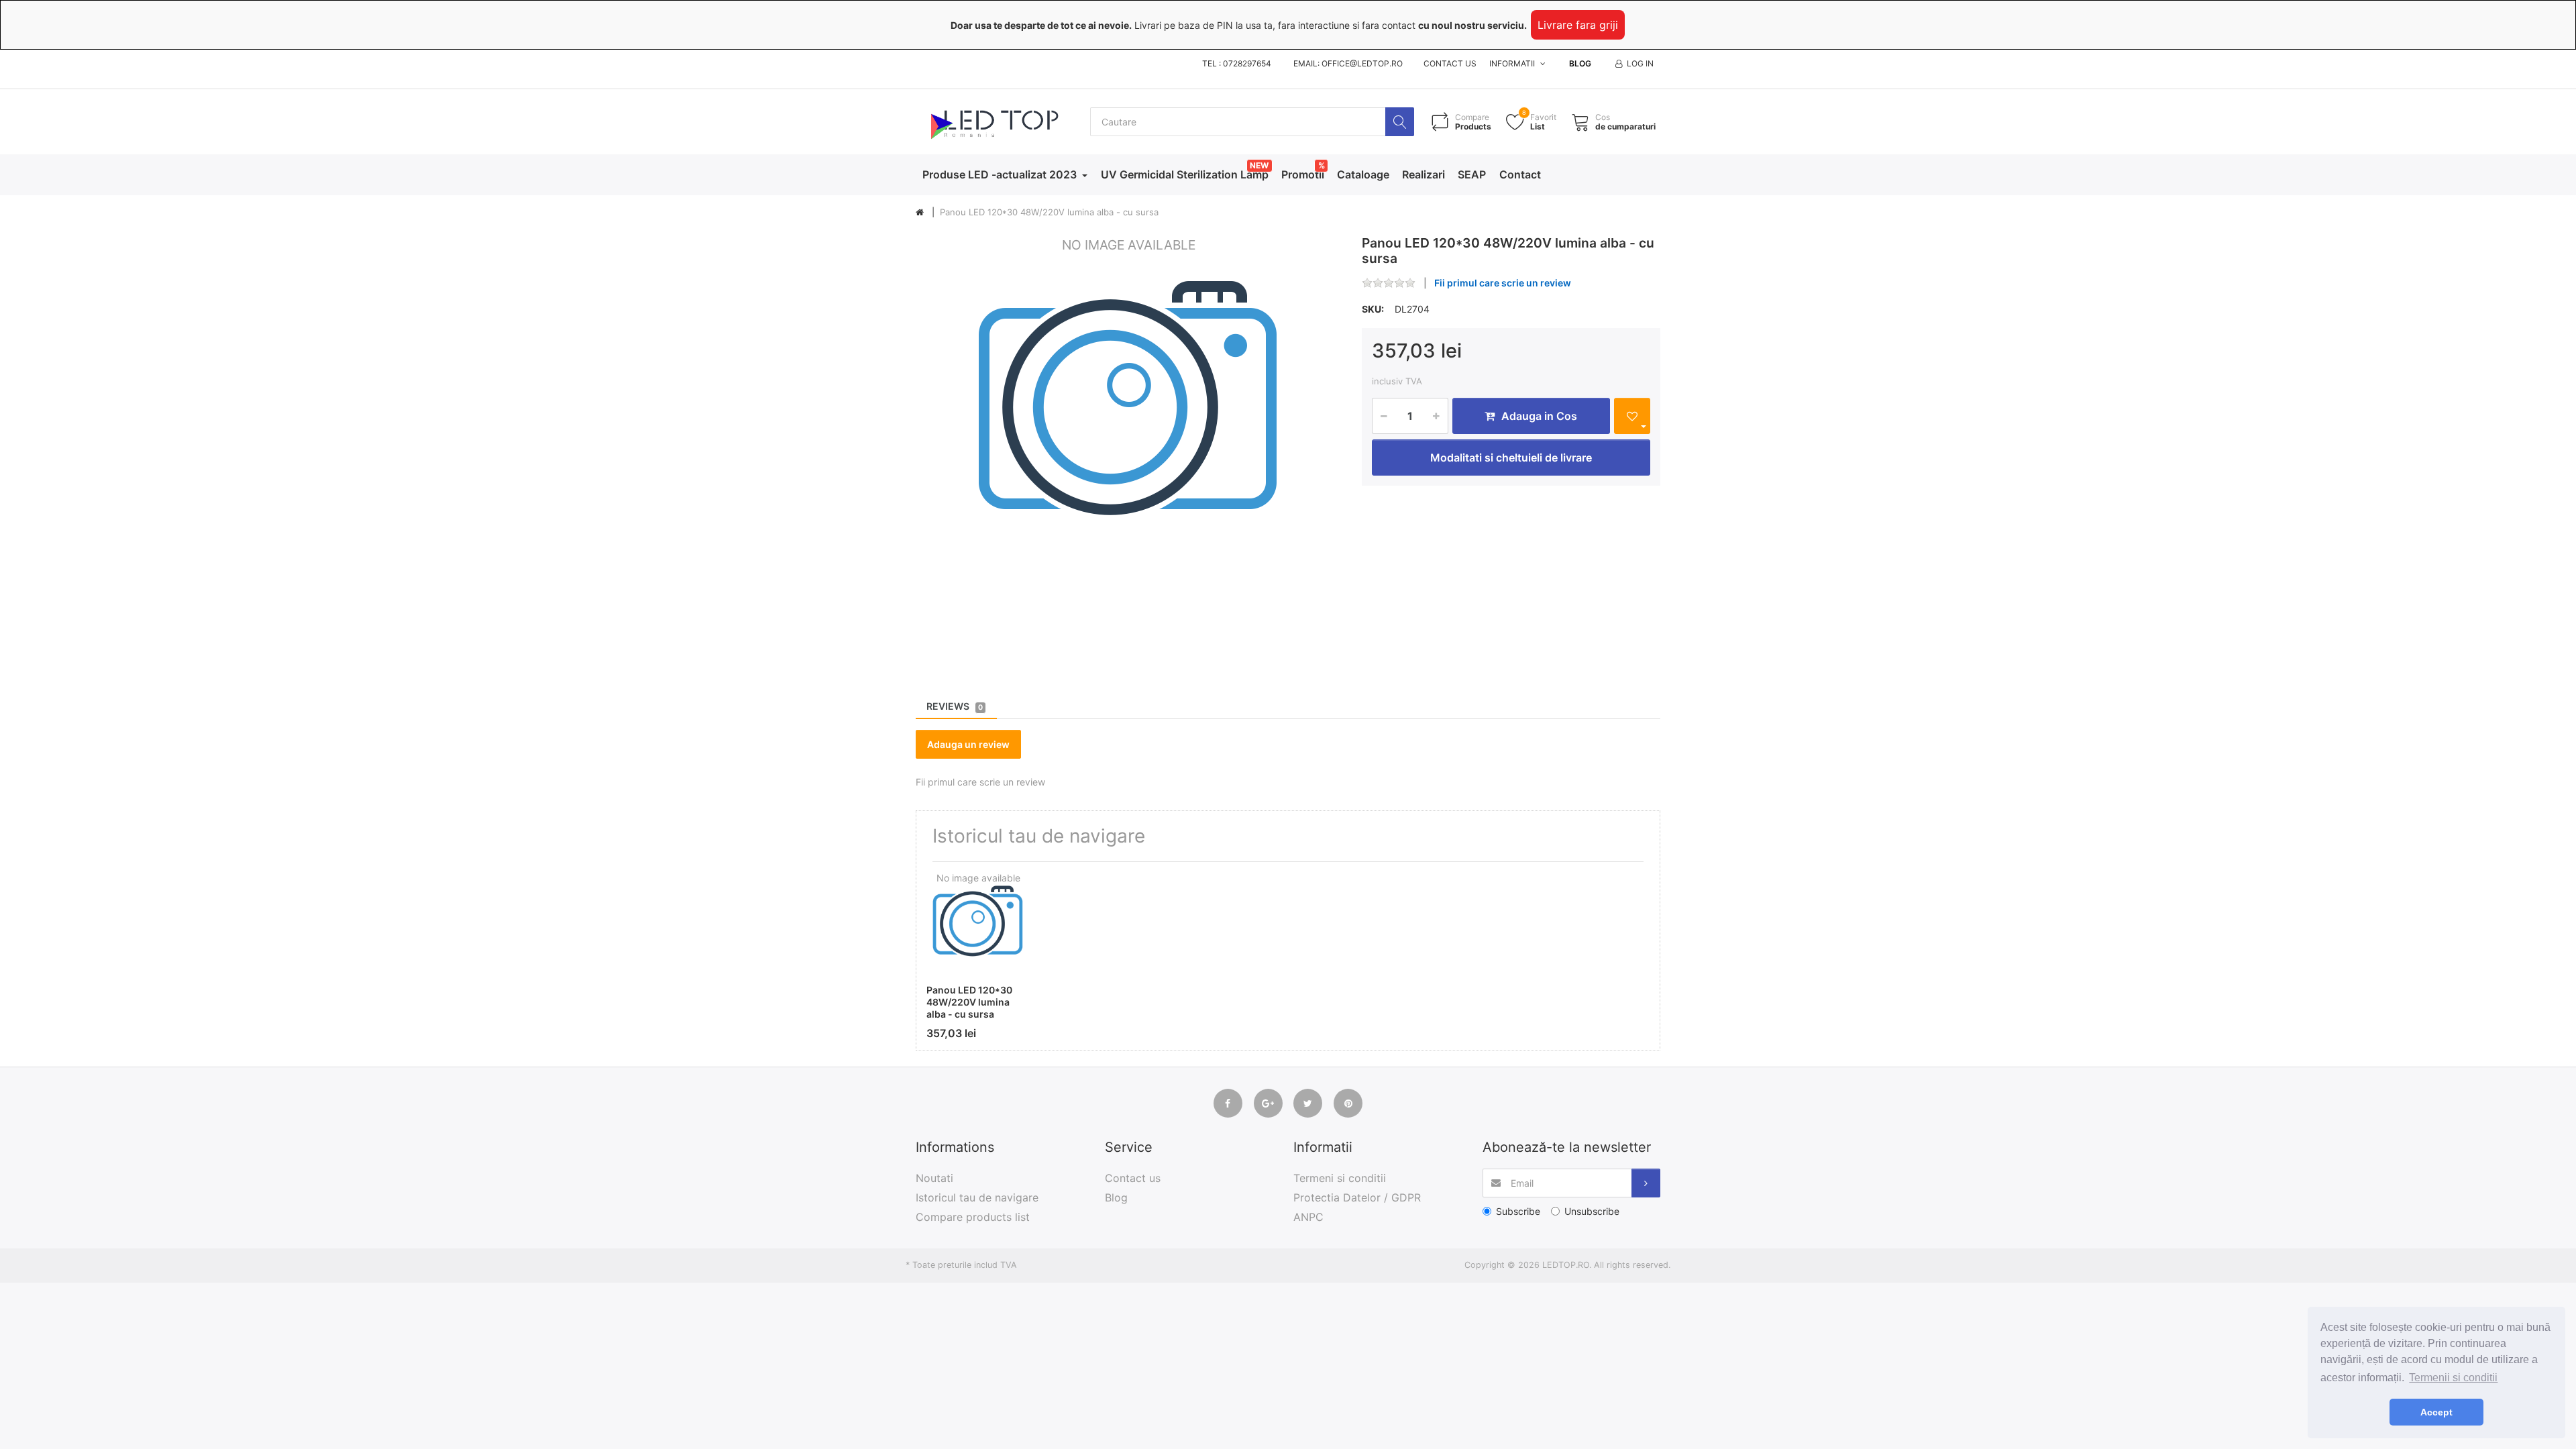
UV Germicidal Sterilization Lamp (1185, 174)
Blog (1580, 63)
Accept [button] (2436, 1412)
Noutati (934, 1178)
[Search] (1400, 122)
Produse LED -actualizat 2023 (1001, 174)
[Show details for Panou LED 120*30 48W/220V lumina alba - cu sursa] (978, 924)
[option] (1129, 448)
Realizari (1424, 174)
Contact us (1450, 63)
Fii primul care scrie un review (1503, 283)
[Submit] (1646, 1183)
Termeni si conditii (1340, 1178)
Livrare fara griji (1578, 25)
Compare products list (973, 1217)
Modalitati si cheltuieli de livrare (1511, 458)
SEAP (1472, 174)
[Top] (920, 213)
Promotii (1303, 174)
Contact (1520, 174)
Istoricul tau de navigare (977, 1197)
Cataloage (1363, 174)
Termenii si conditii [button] (2453, 1378)
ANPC (1308, 1217)
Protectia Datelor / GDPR (1357, 1197)
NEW (1259, 165)
